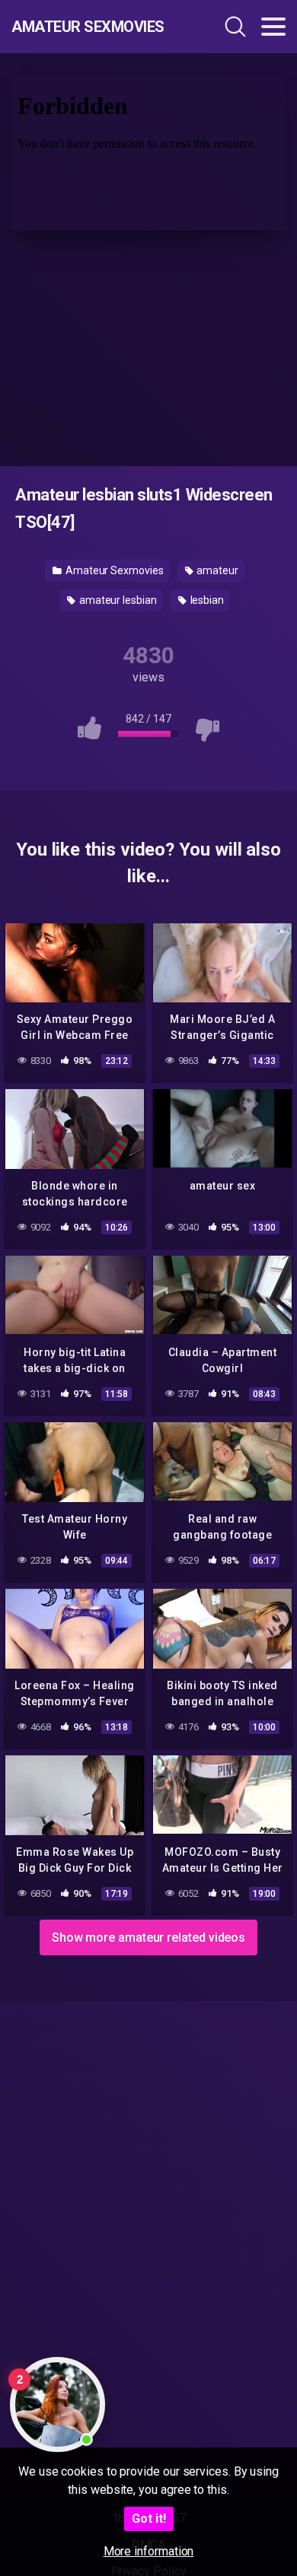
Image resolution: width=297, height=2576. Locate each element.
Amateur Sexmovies (88, 27)
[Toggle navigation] (273, 27)
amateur (217, 570)
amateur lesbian (117, 600)
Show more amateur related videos (148, 1938)
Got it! (149, 2519)
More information (149, 2551)
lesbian (206, 600)
